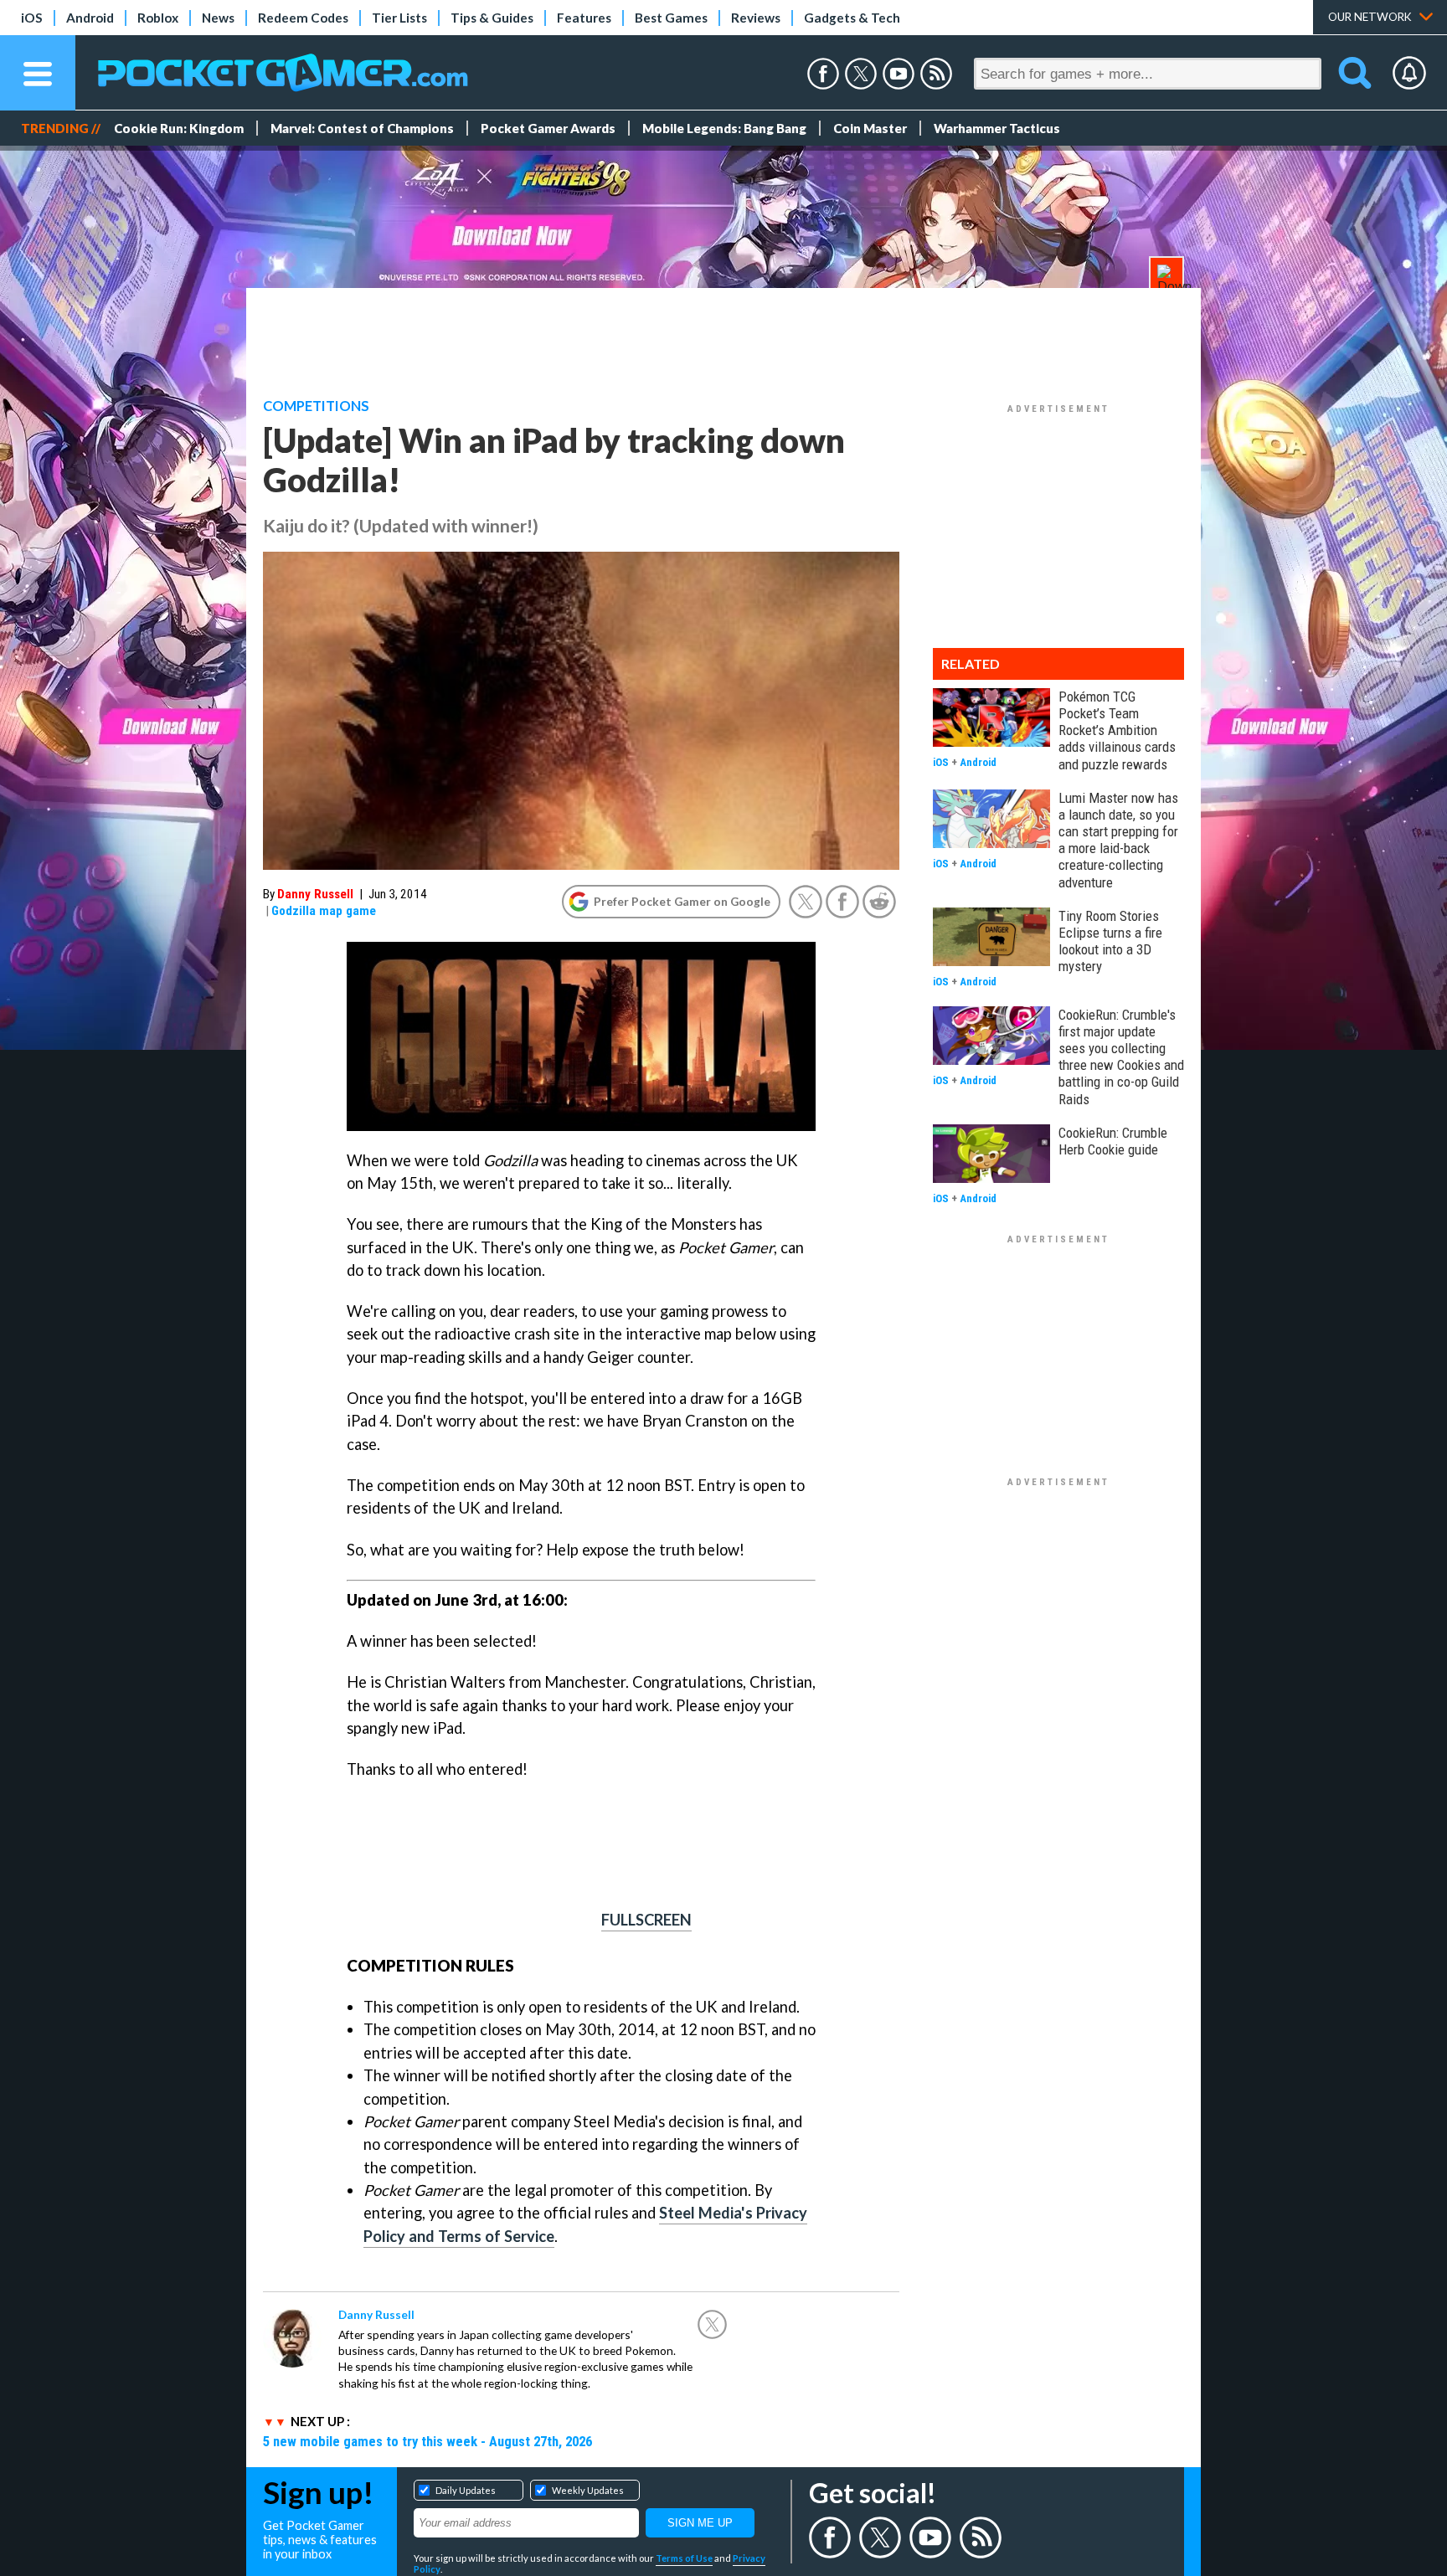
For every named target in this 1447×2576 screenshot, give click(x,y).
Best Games (671, 18)
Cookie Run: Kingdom (179, 128)
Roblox (158, 18)
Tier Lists (399, 18)
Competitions (316, 406)
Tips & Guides (492, 18)
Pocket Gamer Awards (548, 128)
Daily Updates (466, 2490)
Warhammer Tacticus (997, 128)
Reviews (756, 18)
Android (90, 18)
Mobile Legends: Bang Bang (724, 128)
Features (584, 18)
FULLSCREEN (646, 1920)
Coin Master (870, 128)
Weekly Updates (588, 2490)
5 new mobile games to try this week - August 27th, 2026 (427, 2441)
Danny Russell (315, 894)
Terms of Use (684, 2558)
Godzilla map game (324, 911)
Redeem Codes (303, 18)
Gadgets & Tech (852, 18)
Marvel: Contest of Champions (362, 128)
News (218, 18)
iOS (32, 18)
